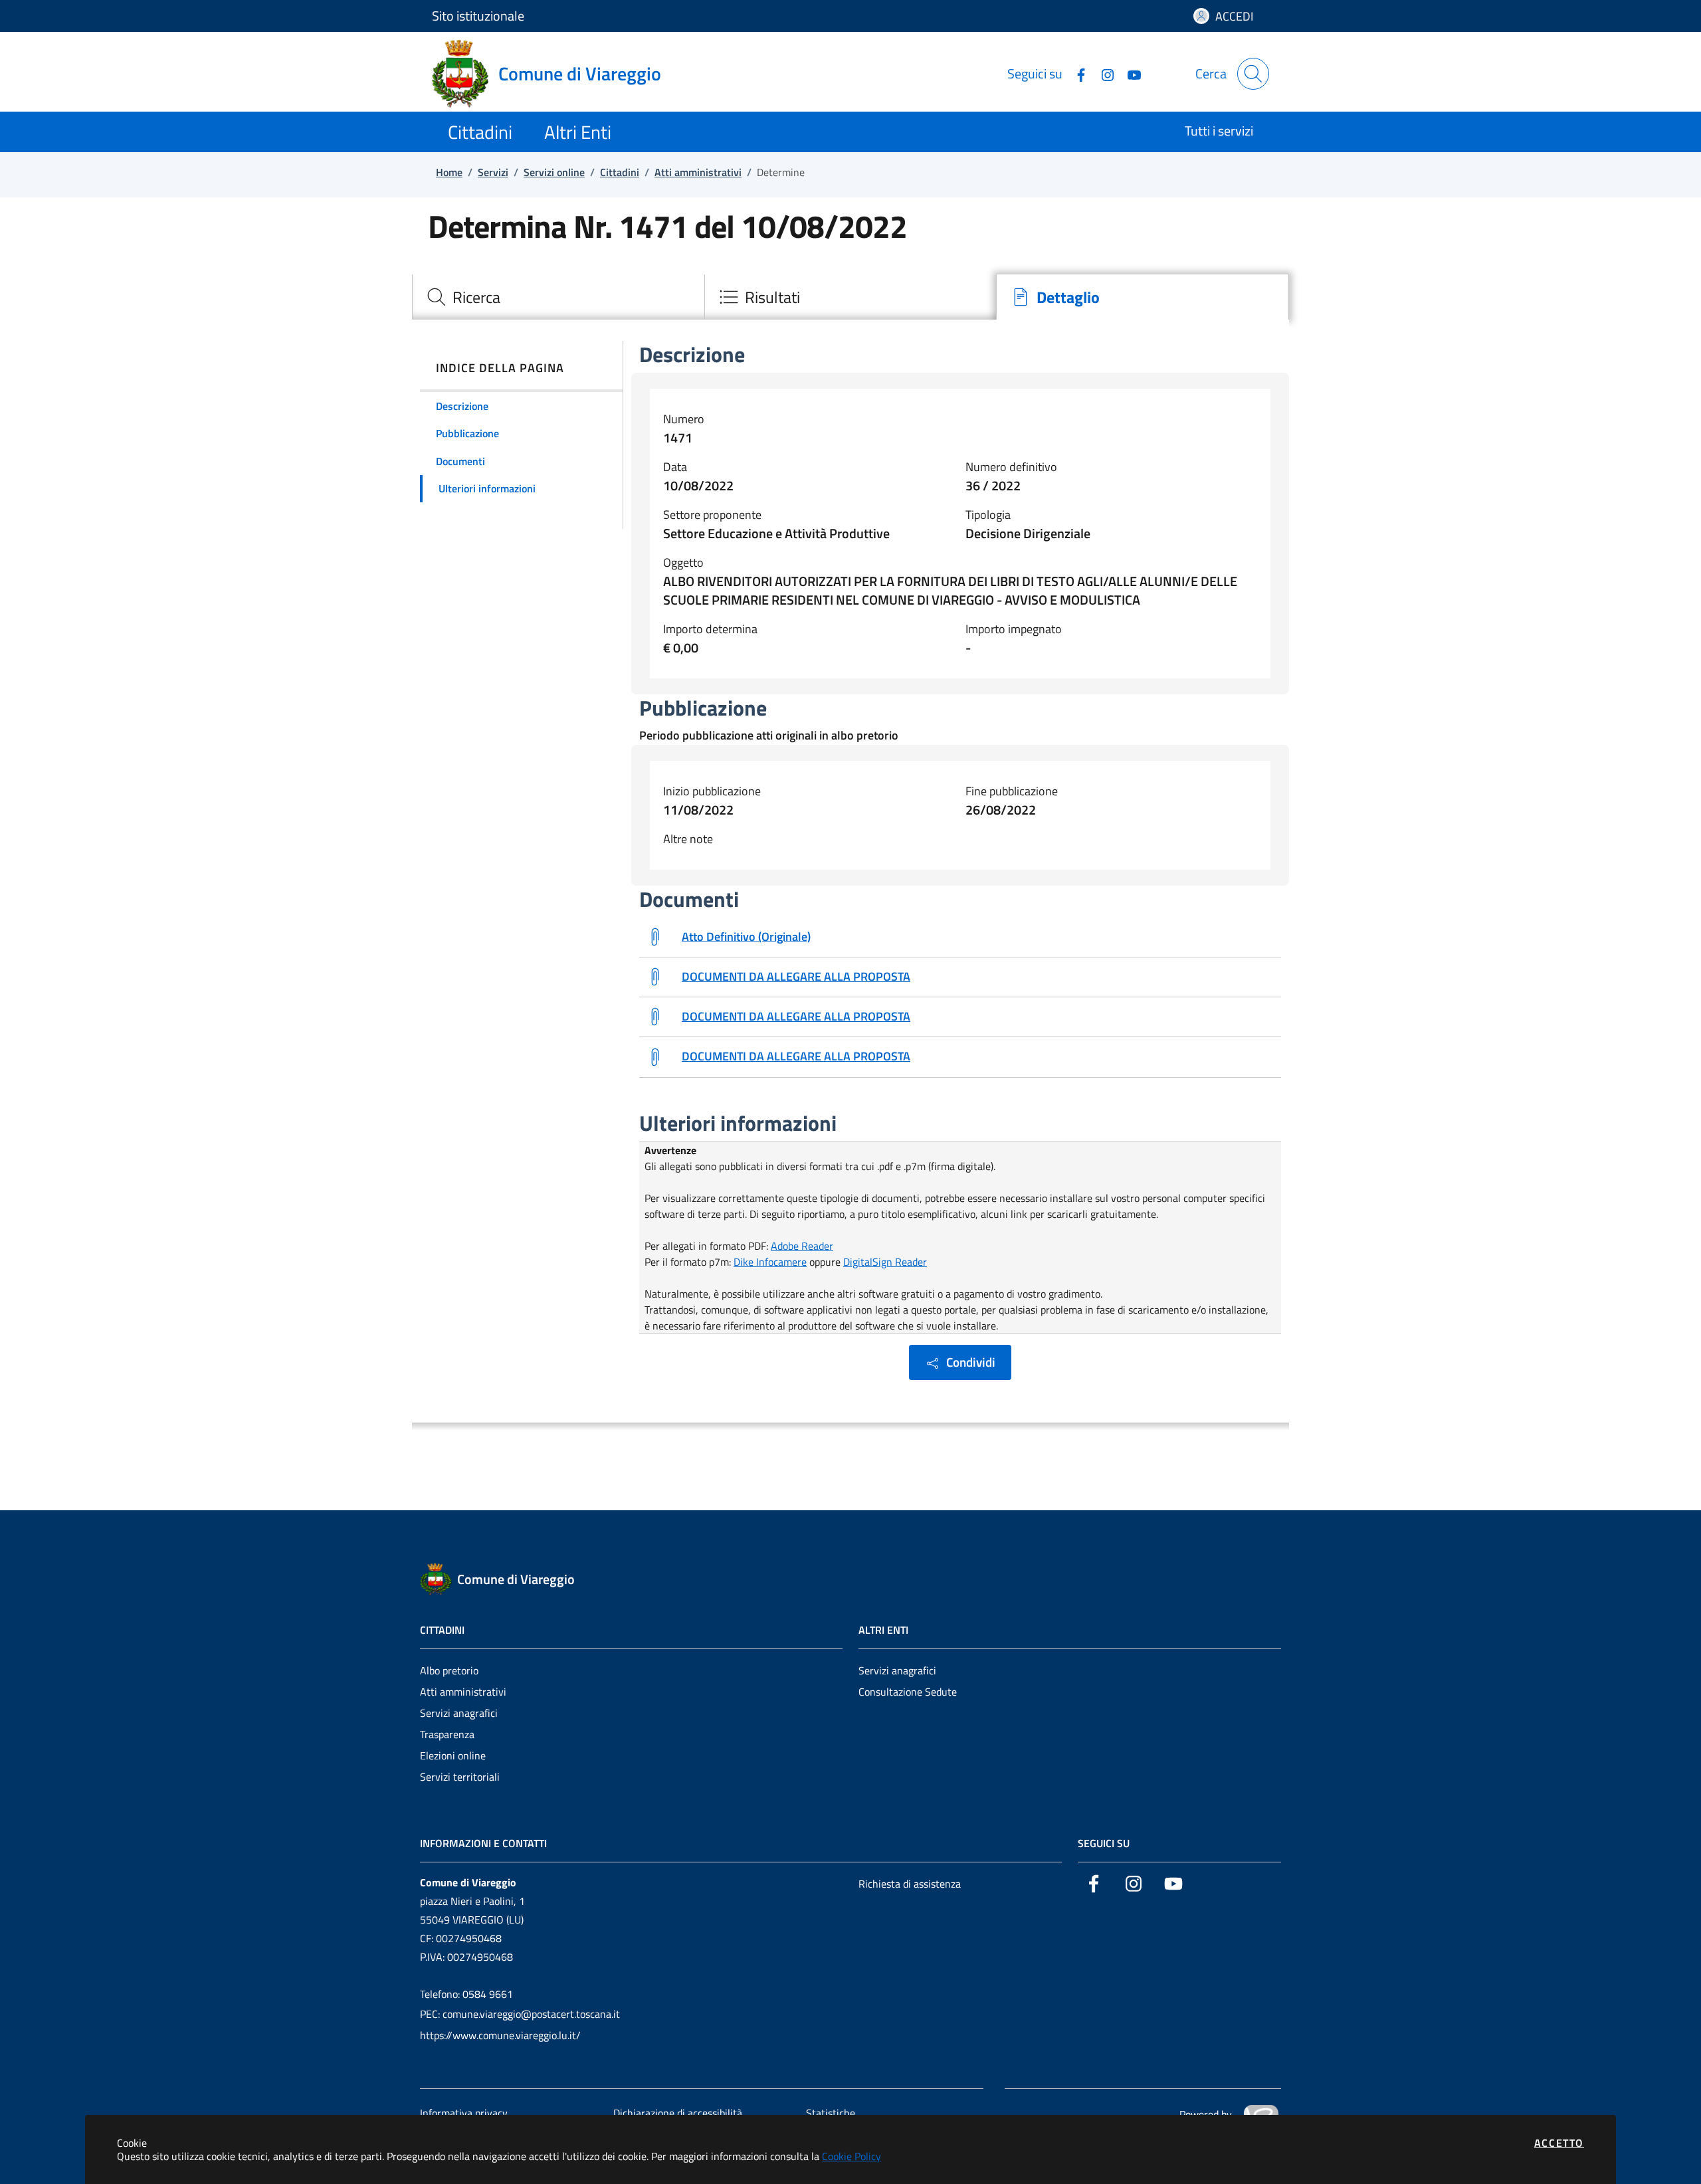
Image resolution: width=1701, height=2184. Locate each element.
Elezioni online (453, 1755)
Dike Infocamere (770, 1262)
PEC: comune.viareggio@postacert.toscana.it (520, 2014)
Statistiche (831, 2113)
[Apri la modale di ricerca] (1253, 74)
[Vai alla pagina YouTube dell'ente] (1129, 73)
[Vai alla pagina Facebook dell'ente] (1076, 73)
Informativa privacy (464, 2113)
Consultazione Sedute (908, 1692)
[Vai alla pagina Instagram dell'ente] (1102, 73)
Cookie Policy (851, 2156)
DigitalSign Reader (885, 1262)
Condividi (971, 1362)
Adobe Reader (802, 1246)
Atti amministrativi (463, 1692)
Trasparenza (447, 1734)
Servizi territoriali (460, 1777)
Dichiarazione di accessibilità (678, 2113)
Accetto (1559, 2143)
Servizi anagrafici (459, 1713)
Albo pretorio (449, 1670)
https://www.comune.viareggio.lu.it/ (500, 2035)
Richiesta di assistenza (910, 1884)
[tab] (558, 297)
